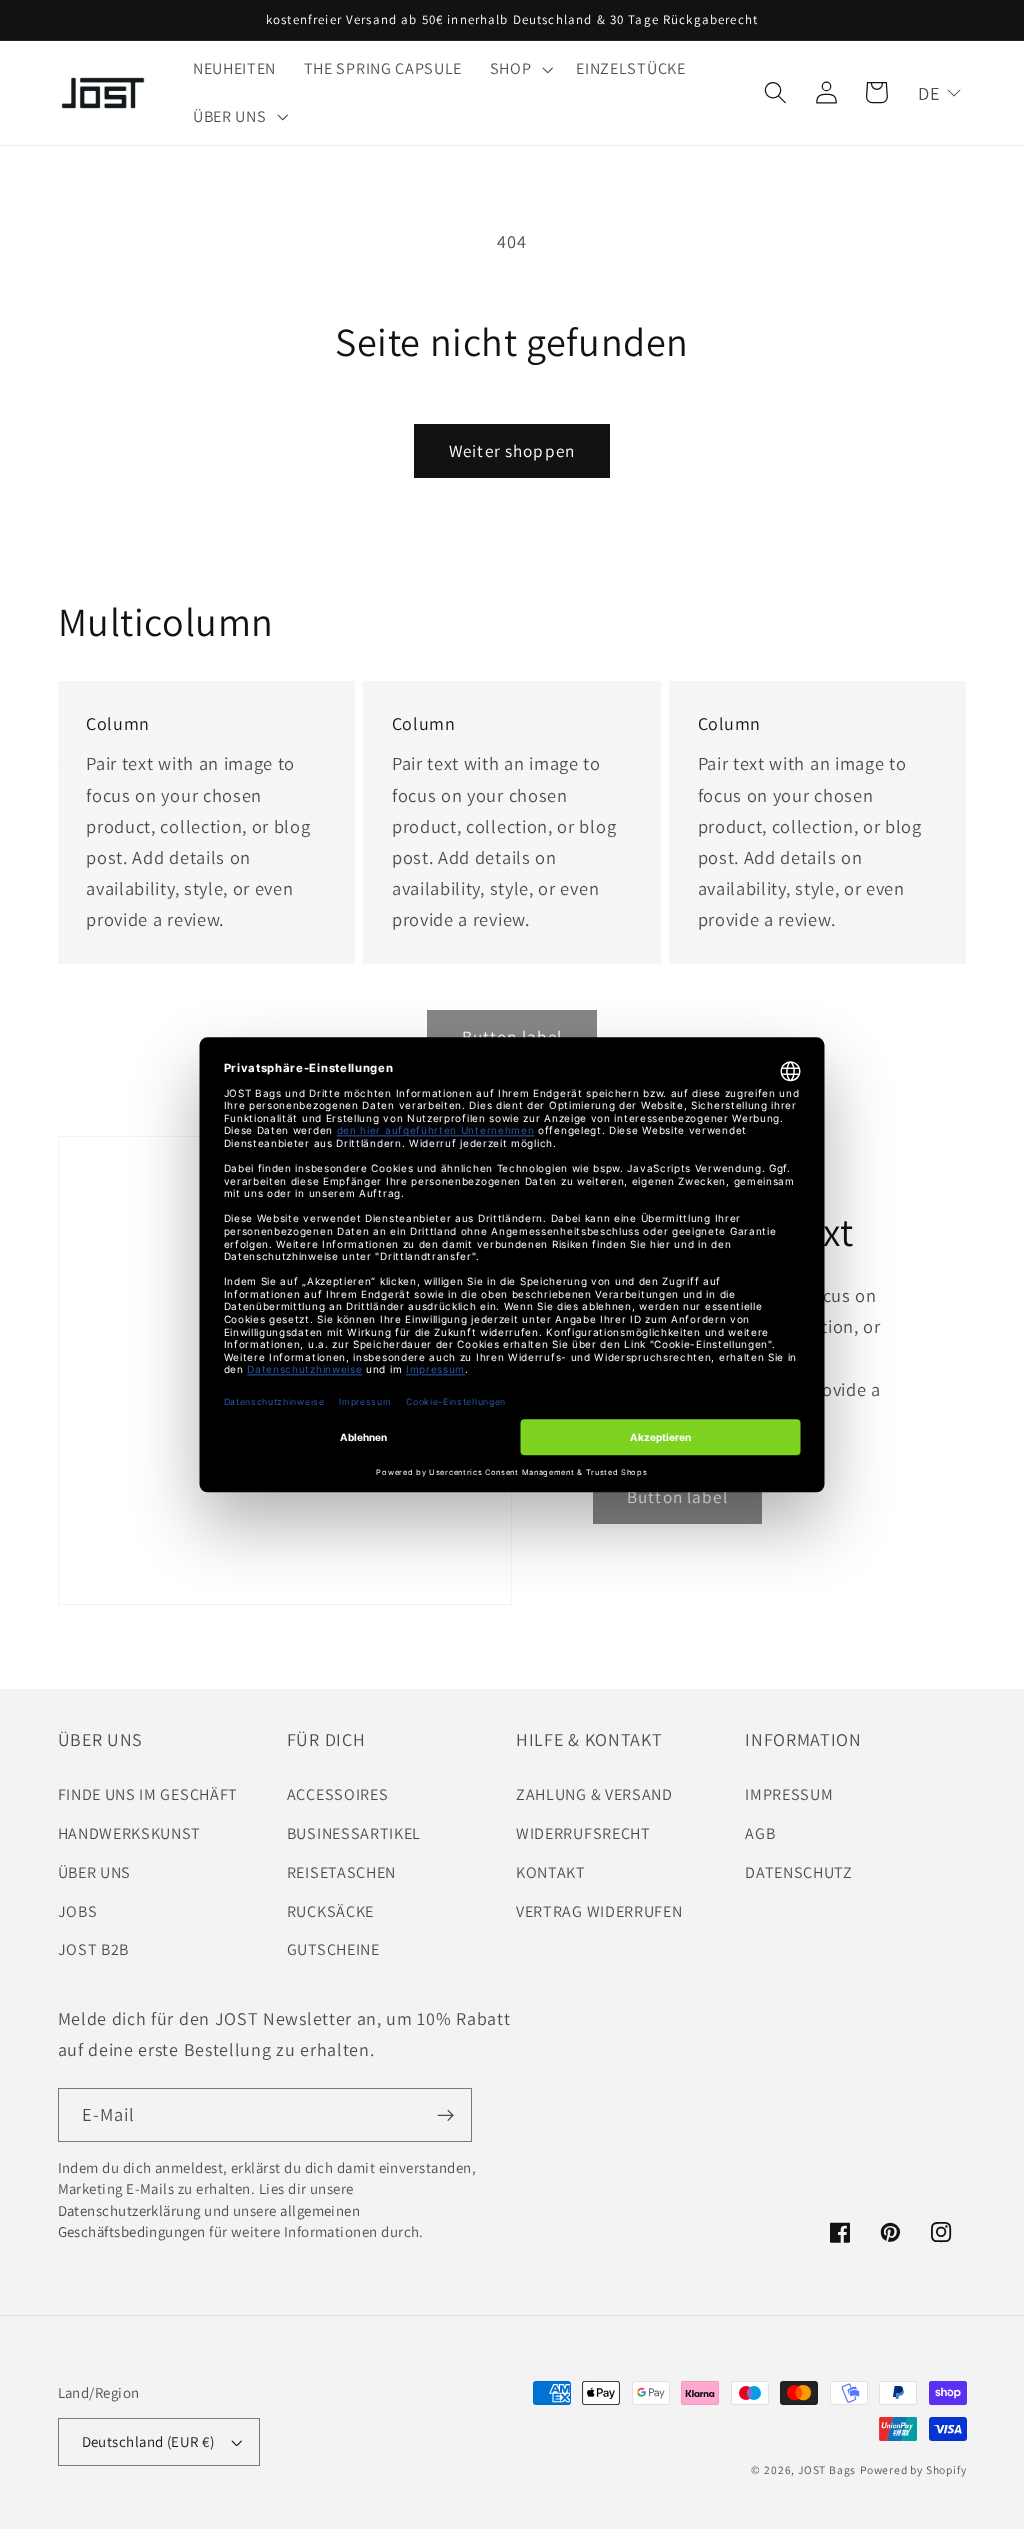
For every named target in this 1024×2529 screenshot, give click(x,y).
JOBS (78, 1911)
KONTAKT (551, 1872)
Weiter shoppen (512, 450)
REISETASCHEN (341, 1872)
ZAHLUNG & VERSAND (594, 1794)
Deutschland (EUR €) (148, 2441)
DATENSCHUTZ (799, 1872)
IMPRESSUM (789, 1794)
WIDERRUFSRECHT (583, 1833)
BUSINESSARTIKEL (354, 1833)
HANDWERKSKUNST (130, 1833)
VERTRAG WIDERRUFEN (599, 1911)
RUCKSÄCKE (330, 1911)
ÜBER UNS (95, 1872)
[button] (519, 69)
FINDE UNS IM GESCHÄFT (148, 1794)
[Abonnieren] (445, 2115)
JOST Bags (827, 2469)
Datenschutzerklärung (129, 2210)
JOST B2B (94, 1949)
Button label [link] (677, 1496)
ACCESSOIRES (338, 1794)
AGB (760, 1833)
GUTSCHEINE (333, 1949)
